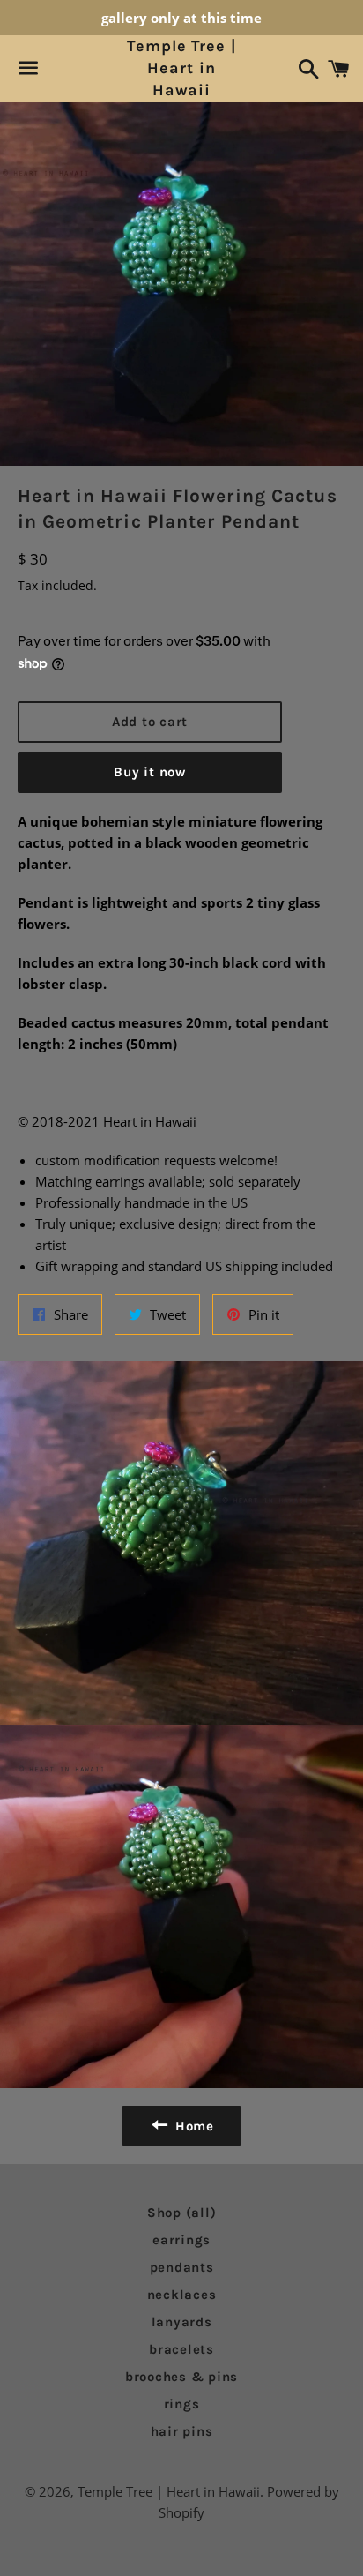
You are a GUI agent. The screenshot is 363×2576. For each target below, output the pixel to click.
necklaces (182, 2295)
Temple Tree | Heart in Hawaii (181, 68)
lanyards (182, 2322)
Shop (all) (182, 2213)
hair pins (182, 2431)
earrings (181, 2240)
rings (182, 2404)
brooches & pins (181, 2377)
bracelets (181, 2349)
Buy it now (150, 772)
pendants (182, 2267)
